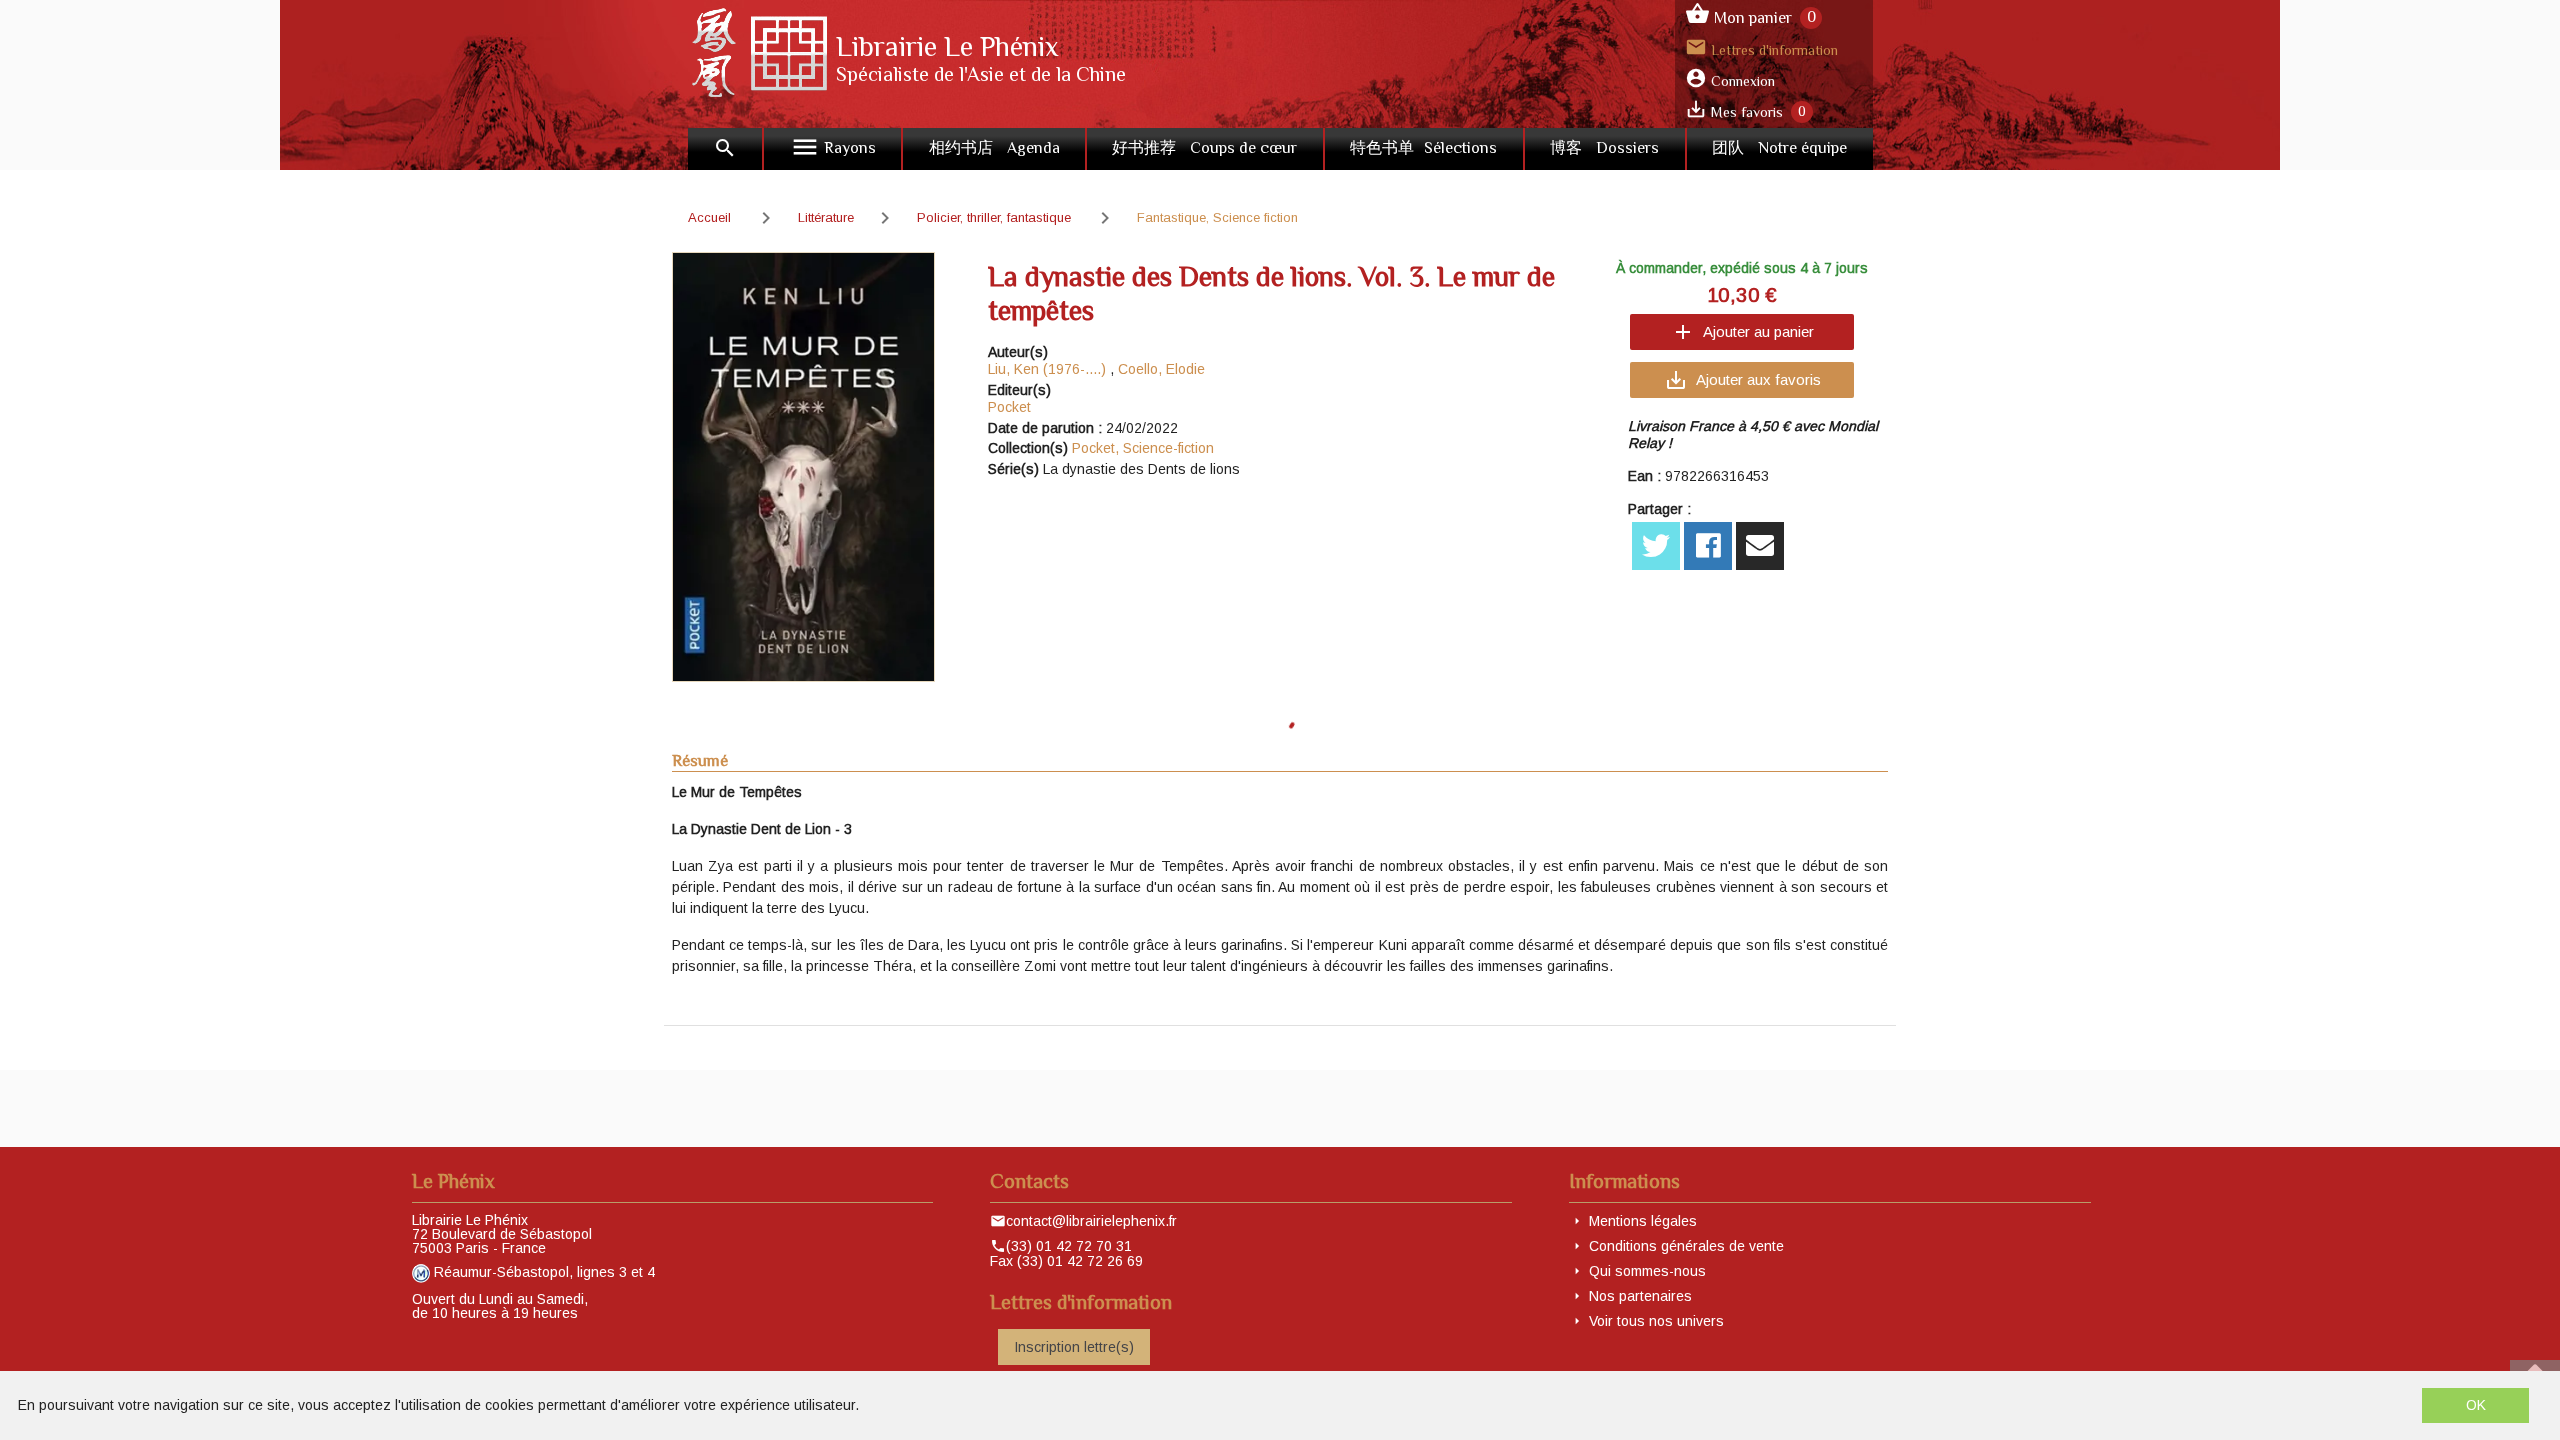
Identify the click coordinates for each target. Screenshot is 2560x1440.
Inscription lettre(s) (1074, 1347)
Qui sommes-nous (1647, 1271)
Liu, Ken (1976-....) (1047, 369)
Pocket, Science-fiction (1143, 448)
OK (2476, 1405)
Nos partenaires (1640, 1296)
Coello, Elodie (1161, 369)
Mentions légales (1643, 1221)
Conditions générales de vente (1686, 1246)
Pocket (1009, 407)
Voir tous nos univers (1656, 1321)
